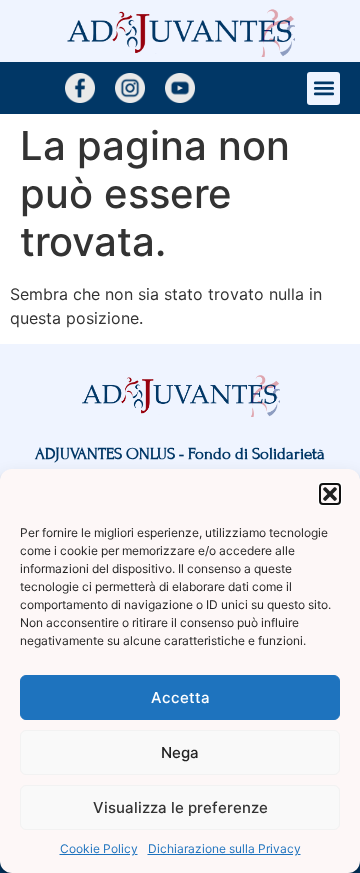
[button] (330, 494)
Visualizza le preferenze (180, 807)
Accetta (180, 697)
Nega (180, 752)
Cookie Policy (99, 848)
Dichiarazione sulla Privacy (224, 848)
